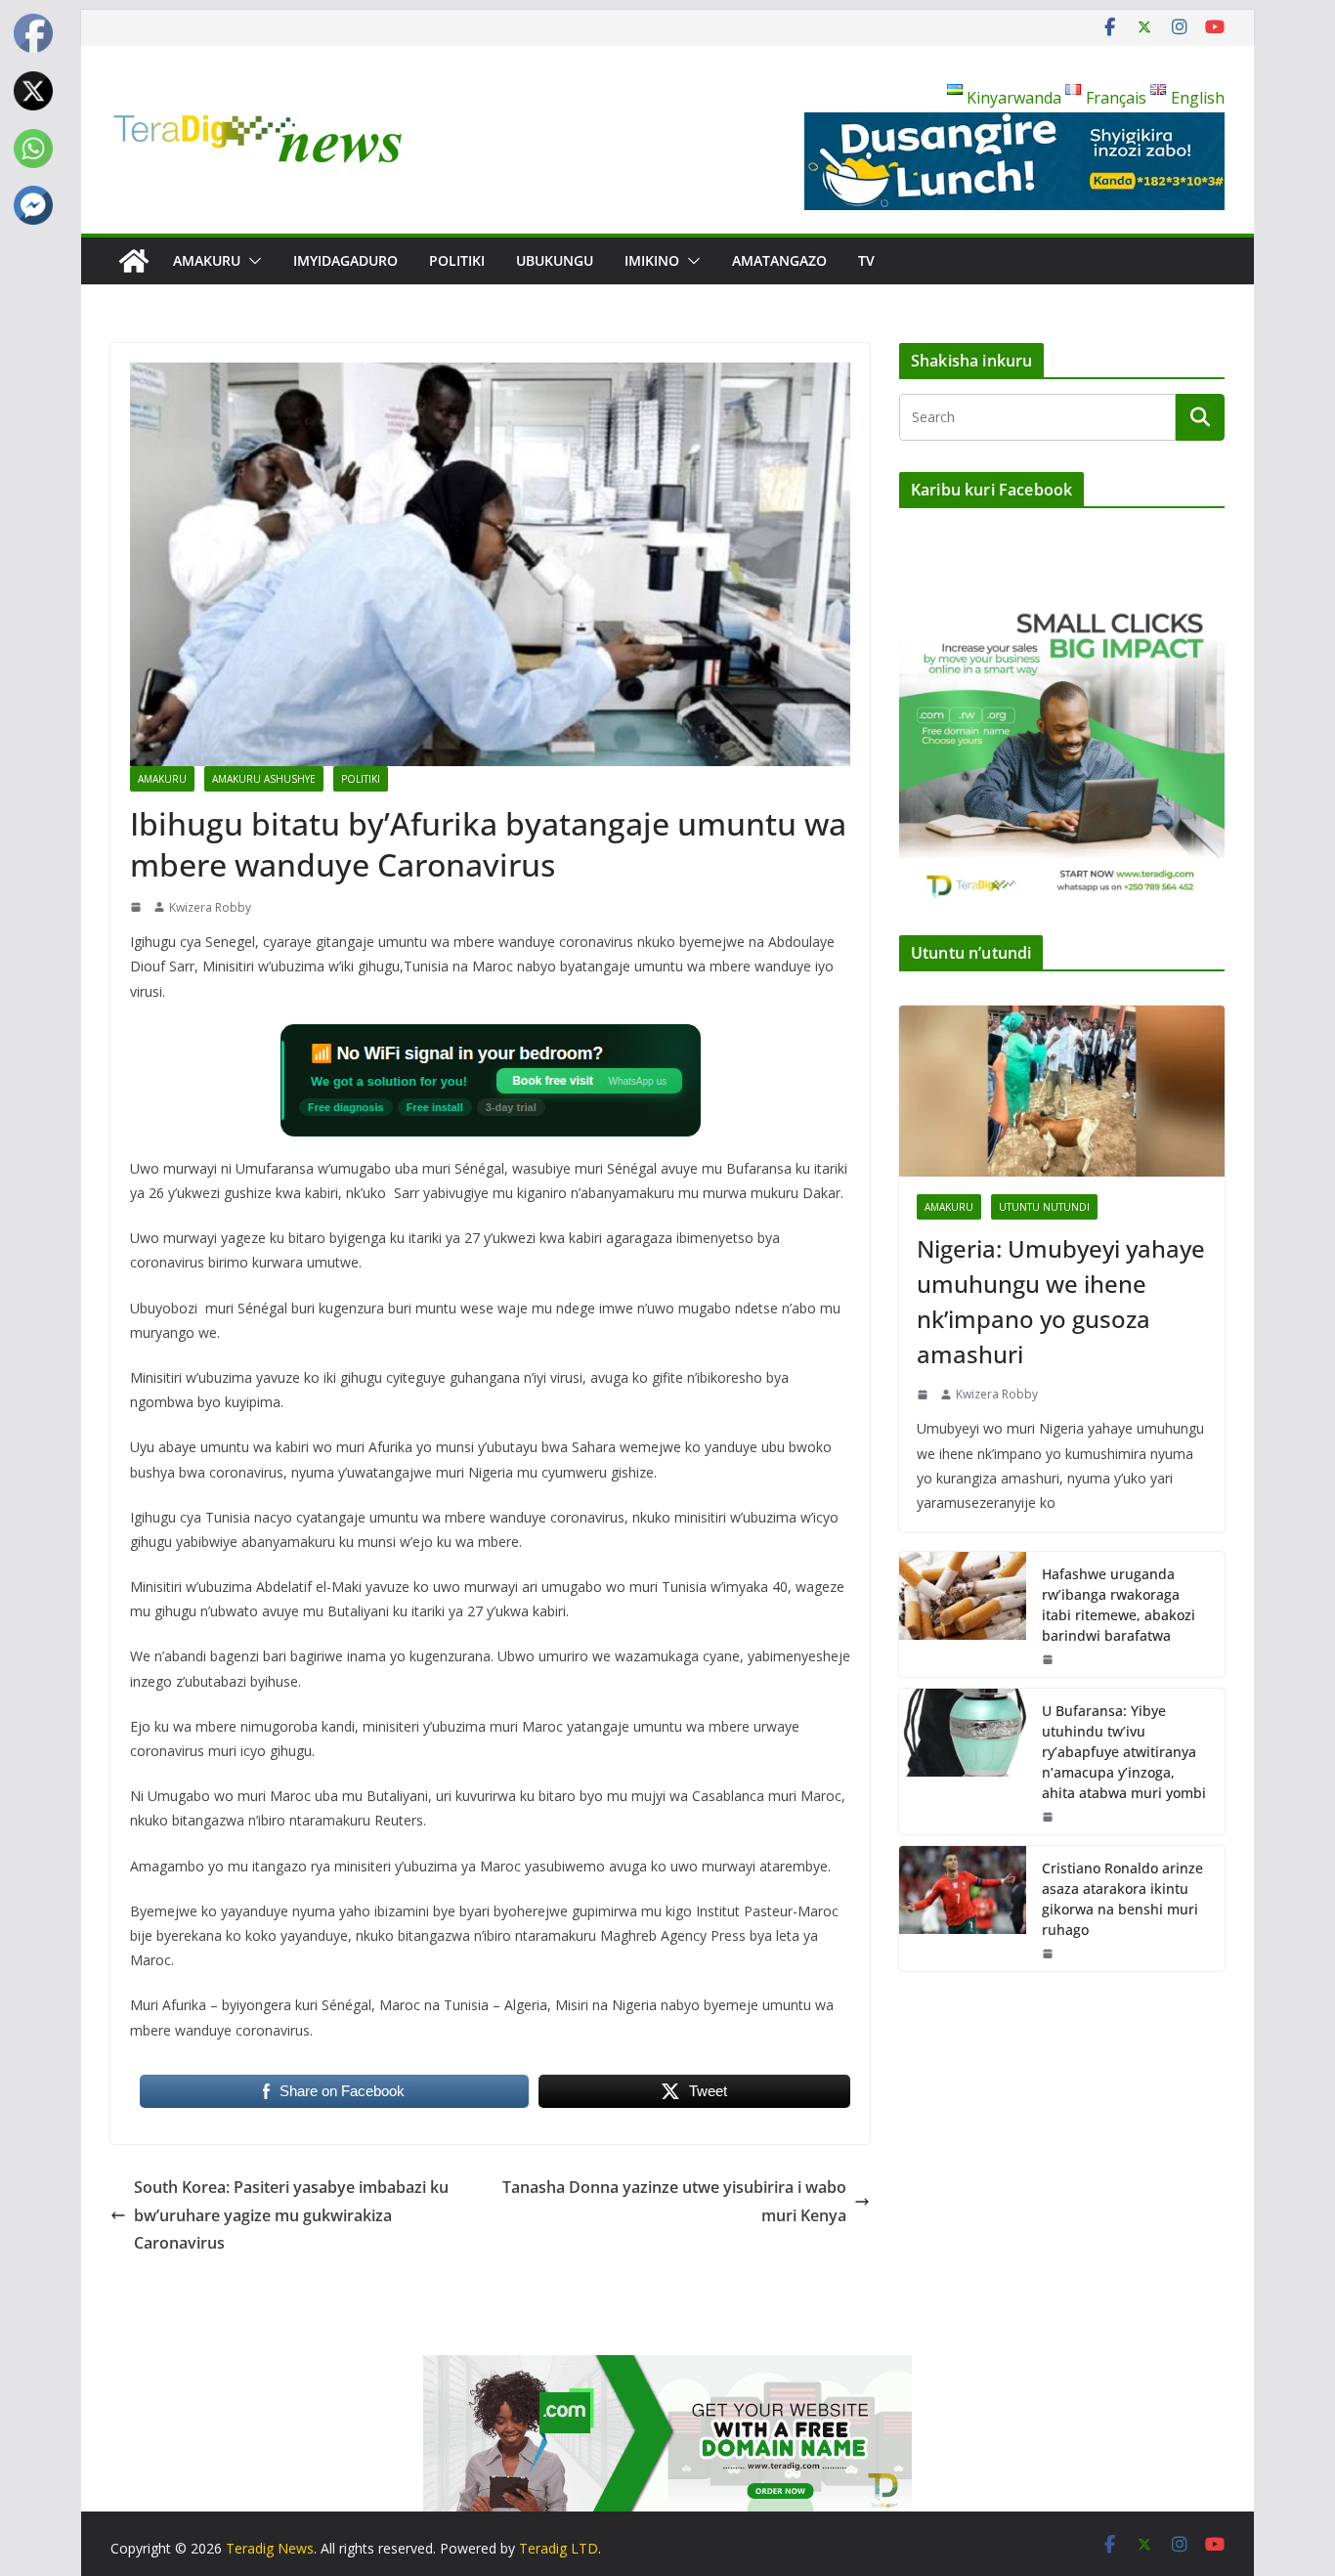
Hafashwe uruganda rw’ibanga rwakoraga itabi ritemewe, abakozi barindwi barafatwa (1119, 1605)
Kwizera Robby (210, 907)
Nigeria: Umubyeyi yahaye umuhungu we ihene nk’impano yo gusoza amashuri (1061, 1301)
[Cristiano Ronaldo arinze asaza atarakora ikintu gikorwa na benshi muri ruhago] (963, 1909)
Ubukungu (555, 260)
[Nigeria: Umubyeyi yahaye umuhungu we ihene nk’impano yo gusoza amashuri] (1062, 1091)
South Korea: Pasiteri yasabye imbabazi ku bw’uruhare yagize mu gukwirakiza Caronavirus (291, 2215)
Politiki (457, 260)
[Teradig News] (134, 261)
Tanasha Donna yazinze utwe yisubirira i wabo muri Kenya (674, 2201)
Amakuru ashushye (264, 779)
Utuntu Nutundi (1044, 1207)
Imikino (652, 260)
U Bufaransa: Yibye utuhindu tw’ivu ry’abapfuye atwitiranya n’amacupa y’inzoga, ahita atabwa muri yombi (1124, 1752)
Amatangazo (779, 260)
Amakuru (207, 260)
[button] (251, 261)
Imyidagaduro (345, 260)
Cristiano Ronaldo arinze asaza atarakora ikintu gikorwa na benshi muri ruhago (1122, 1899)
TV (866, 260)
